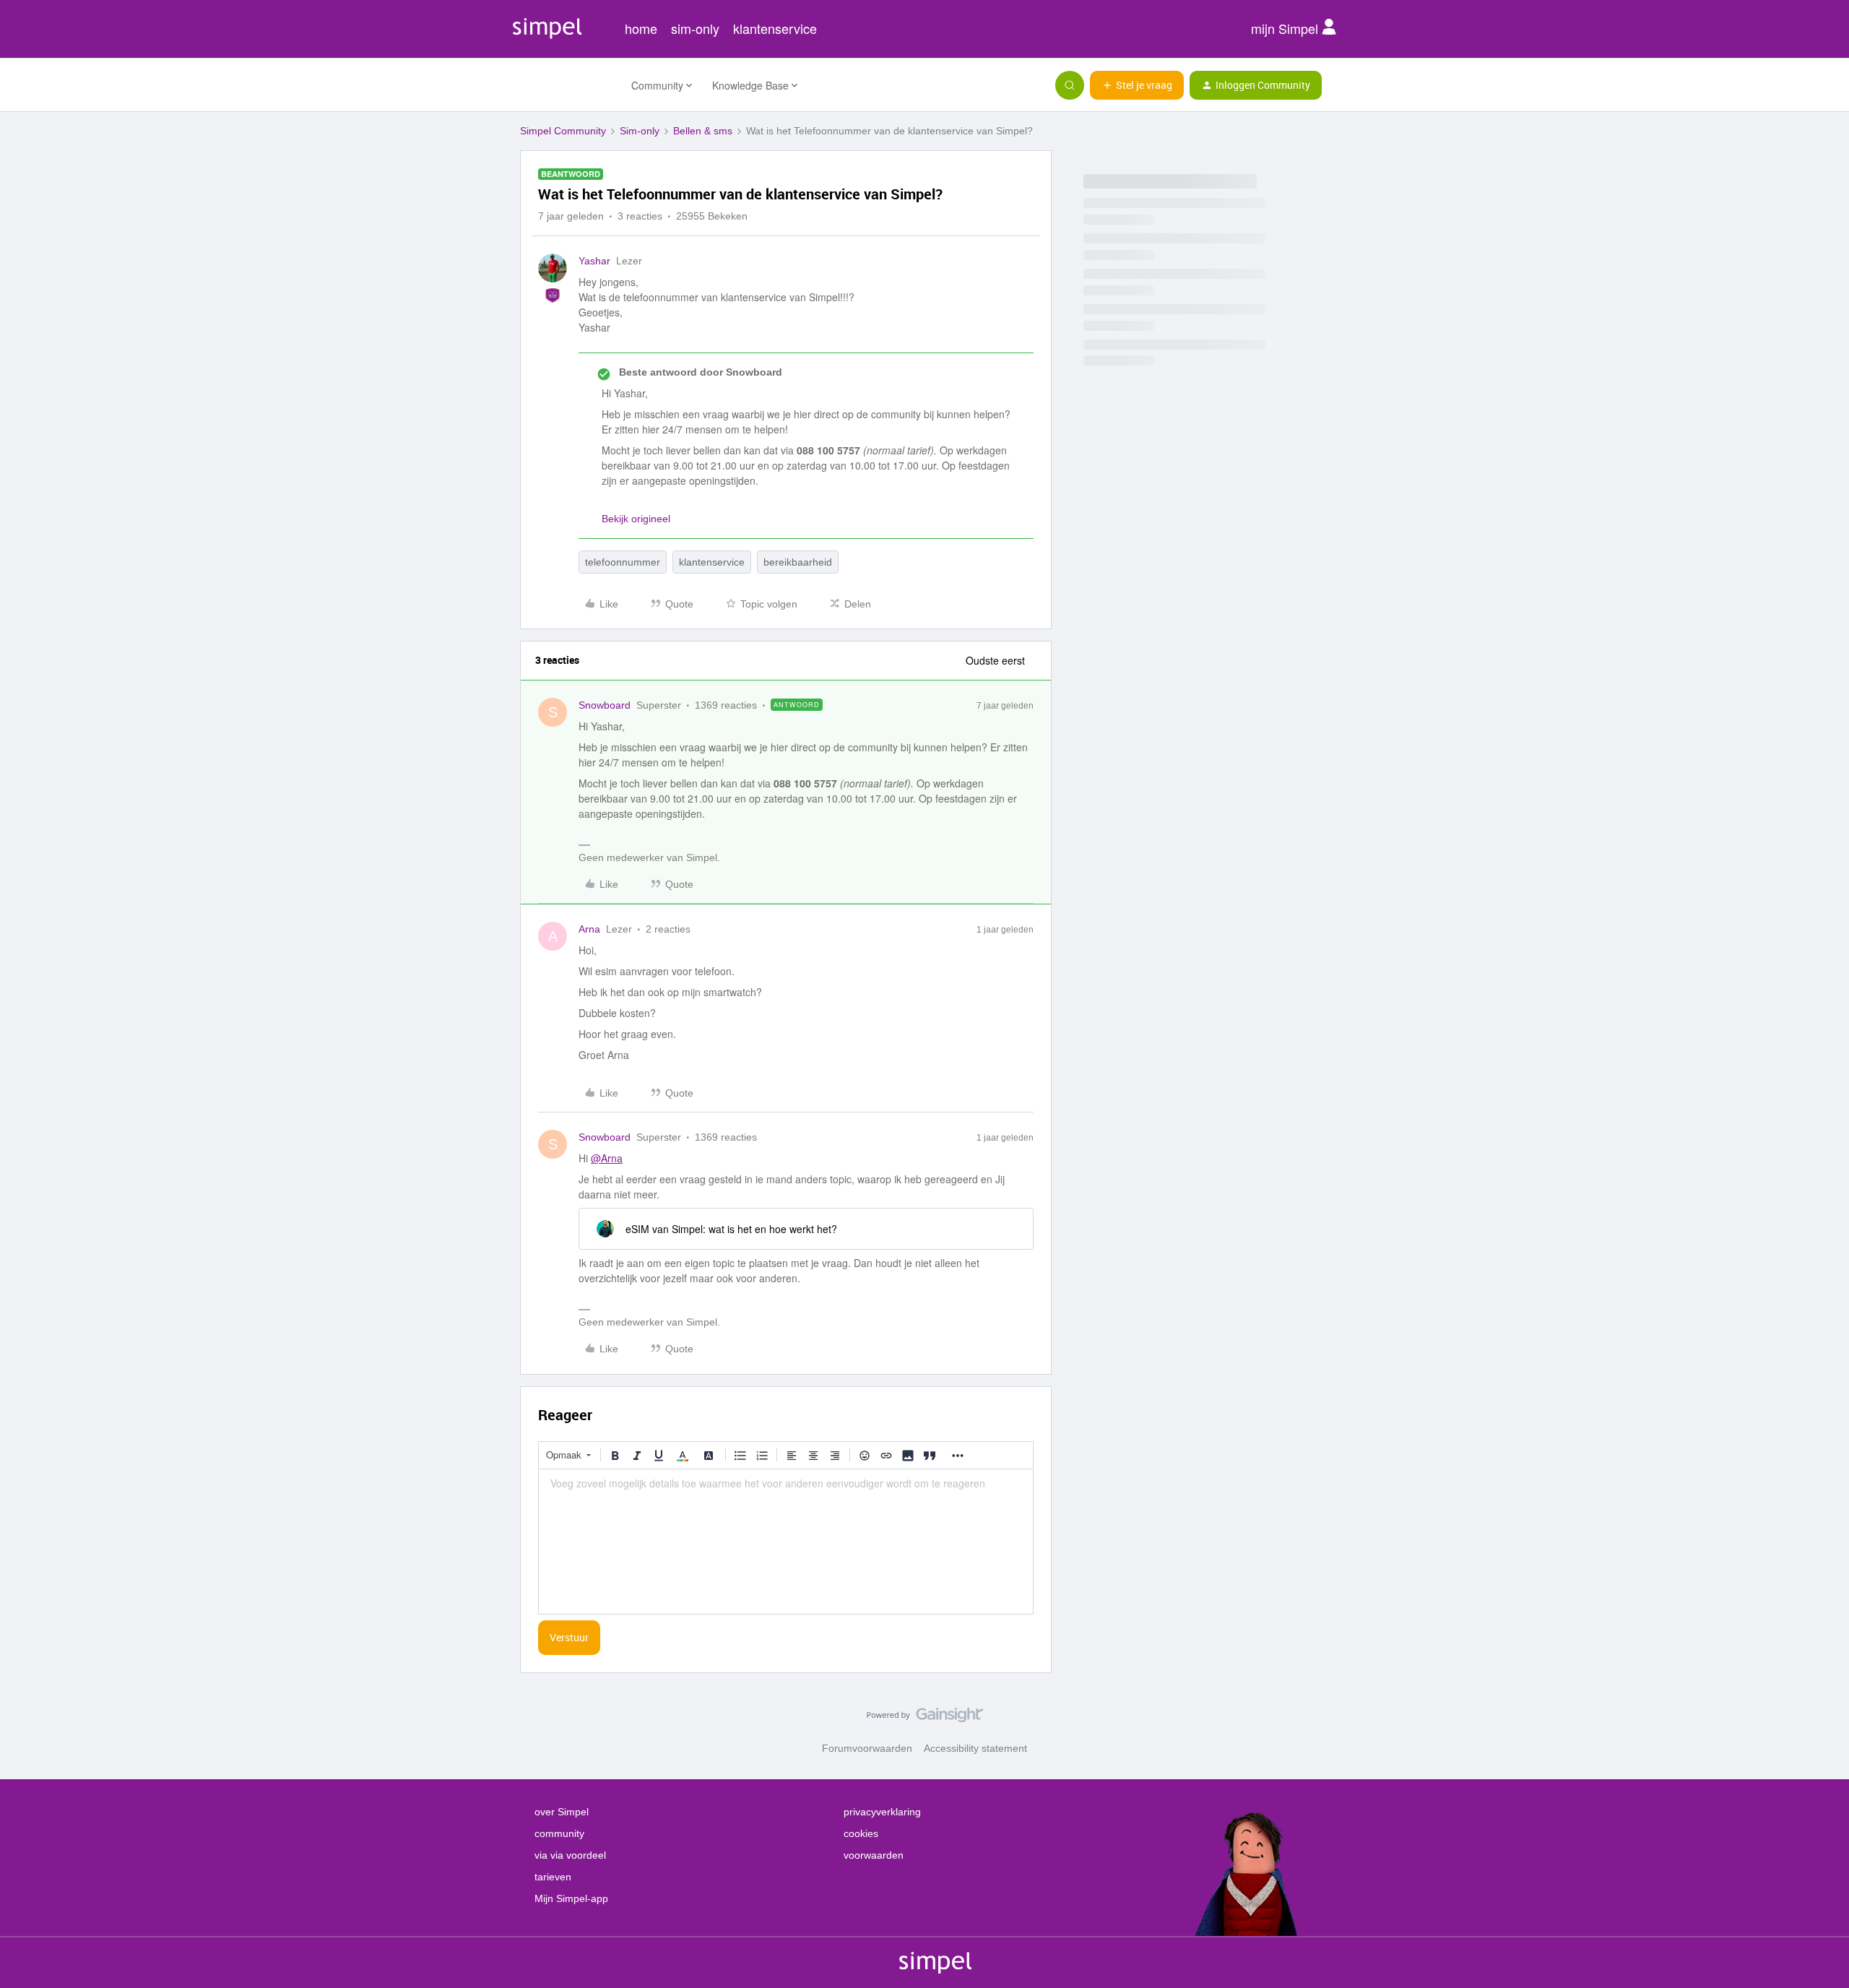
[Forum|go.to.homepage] (567, 85)
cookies (861, 1833)
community (559, 1833)
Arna (589, 929)
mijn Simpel (1286, 28)
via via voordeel (570, 1855)
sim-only (695, 28)
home (641, 28)
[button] (1137, 85)
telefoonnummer (623, 562)
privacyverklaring (882, 1812)
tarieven (553, 1877)
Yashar (594, 261)
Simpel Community (563, 131)
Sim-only (640, 131)
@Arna (607, 1158)
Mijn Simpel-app (571, 1898)
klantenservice (775, 28)
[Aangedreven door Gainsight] (925, 1719)
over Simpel (562, 1812)
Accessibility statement (975, 1748)
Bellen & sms (703, 131)
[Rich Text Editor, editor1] (786, 1542)
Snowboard (605, 705)
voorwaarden (874, 1855)
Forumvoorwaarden (867, 1748)
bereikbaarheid (798, 562)
